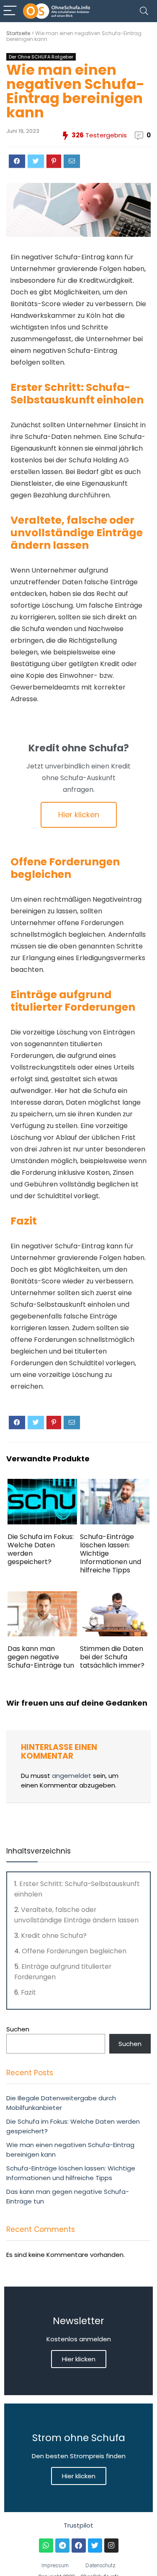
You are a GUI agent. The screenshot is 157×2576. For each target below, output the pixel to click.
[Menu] (10, 11)
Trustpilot (78, 2525)
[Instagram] (111, 2546)
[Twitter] (95, 2546)
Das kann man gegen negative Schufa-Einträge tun (41, 1657)
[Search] (144, 11)
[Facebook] (79, 2546)
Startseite (18, 33)
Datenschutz (100, 2565)
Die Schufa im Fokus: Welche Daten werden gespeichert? (41, 1549)
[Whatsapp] (46, 2546)
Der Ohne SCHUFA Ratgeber (41, 57)
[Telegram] (62, 2546)
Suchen (18, 2029)
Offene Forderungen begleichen (74, 1951)
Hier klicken (79, 2359)
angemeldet (72, 1776)
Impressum (55, 2565)
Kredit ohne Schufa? (54, 1936)
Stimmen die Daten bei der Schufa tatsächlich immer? (112, 1657)
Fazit (28, 1992)
